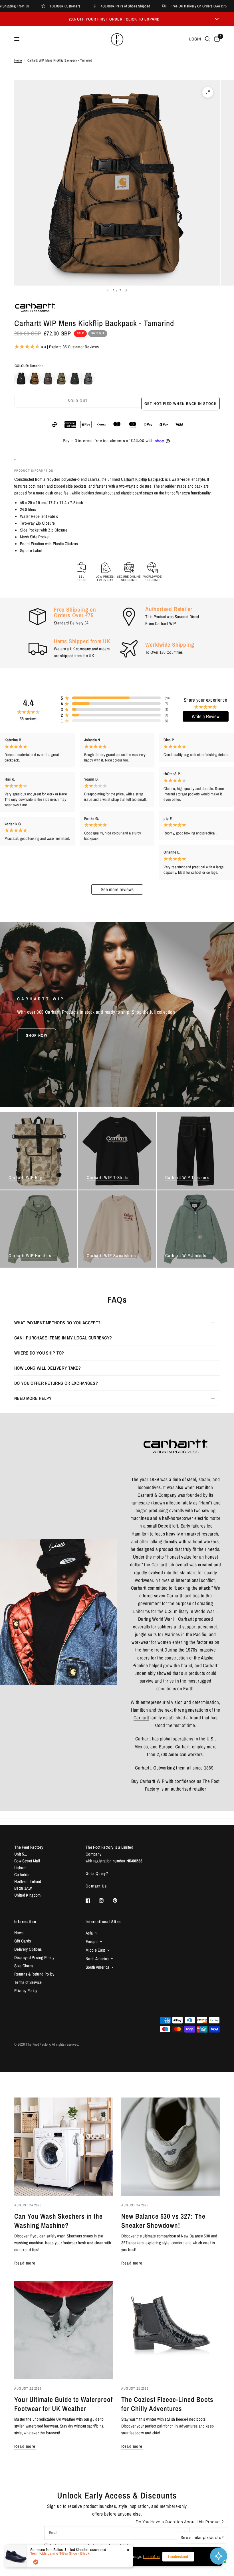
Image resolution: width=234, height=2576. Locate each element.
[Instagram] (105, 1901)
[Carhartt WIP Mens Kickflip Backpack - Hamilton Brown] (35, 378)
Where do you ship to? (39, 1353)
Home (18, 60)
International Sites (103, 1922)
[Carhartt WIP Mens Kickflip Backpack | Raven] (75, 378)
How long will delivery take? (48, 1368)
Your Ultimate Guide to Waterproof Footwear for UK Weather (63, 2404)
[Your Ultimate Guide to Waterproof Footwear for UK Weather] (63, 2330)
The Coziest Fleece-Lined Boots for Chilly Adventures (167, 2404)
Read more (25, 2263)
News (19, 1933)
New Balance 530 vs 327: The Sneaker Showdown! (163, 2221)
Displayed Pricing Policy (34, 1957)
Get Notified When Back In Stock (180, 404)
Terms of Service (28, 1982)
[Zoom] (208, 92)
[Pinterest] (119, 1900)
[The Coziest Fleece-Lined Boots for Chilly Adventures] (171, 2330)
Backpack (156, 479)
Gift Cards (23, 1941)
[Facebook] (92, 1901)
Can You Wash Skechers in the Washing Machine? (58, 2221)
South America (97, 1967)
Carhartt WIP (152, 1781)
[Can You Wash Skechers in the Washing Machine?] (63, 2147)
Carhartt (128, 479)
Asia (89, 1933)
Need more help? (33, 1398)
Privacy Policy (26, 1990)
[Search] (208, 39)
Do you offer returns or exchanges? (56, 1383)
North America (97, 1959)
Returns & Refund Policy (34, 1974)
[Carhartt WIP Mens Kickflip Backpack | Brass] (61, 378)
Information (25, 1922)
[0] (216, 39)
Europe (92, 1941)
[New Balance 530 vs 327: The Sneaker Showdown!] (171, 2147)
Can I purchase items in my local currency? (63, 1338)
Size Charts (24, 1966)
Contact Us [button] (96, 1886)
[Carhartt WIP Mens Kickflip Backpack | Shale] (48, 378)
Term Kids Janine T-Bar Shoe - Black (60, 2553)
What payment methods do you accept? (57, 1323)
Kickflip (141, 479)
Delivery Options (28, 1949)
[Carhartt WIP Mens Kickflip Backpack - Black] (21, 378)
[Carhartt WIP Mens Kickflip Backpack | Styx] (88, 378)
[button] (37, 1035)
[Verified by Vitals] (36, 2562)
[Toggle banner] (217, 19)
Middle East (95, 1950)
